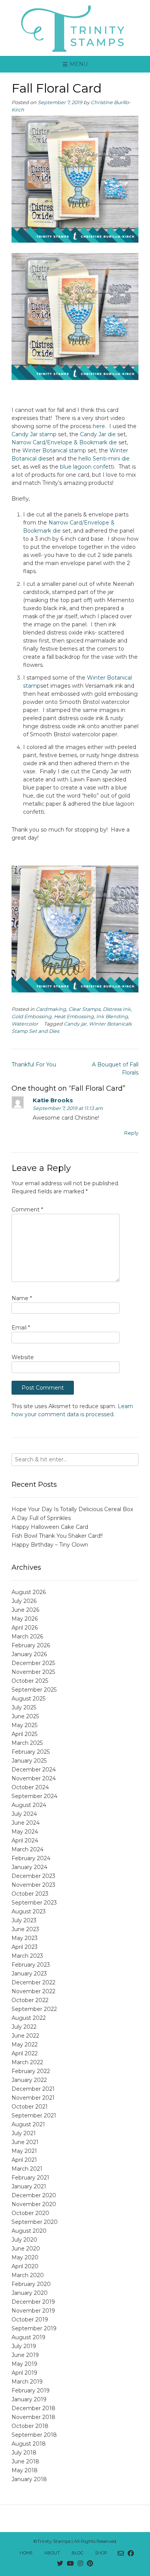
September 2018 (34, 2435)
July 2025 (24, 1707)
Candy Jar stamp (34, 434)
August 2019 (28, 2337)
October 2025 (30, 1681)
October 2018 (30, 2426)
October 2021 (30, 2107)
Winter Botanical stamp (54, 450)
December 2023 (33, 1876)
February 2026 (31, 1645)
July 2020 (24, 2240)
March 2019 (27, 2382)
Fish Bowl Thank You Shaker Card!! (57, 1536)
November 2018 (33, 2417)
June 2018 (25, 2461)
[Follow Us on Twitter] (60, 2564)
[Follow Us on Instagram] (80, 2564)
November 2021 (33, 2098)
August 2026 (29, 1592)
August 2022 (29, 2018)
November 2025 (33, 1672)
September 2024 (34, 1796)
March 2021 (27, 2169)
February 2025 (31, 1752)
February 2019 (31, 2390)
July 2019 (24, 2346)
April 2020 (25, 2266)
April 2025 (24, 1734)
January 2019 (29, 2399)
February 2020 (31, 2284)
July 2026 (24, 1601)
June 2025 (25, 1716)
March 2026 (27, 1636)
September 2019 (34, 2328)
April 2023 (25, 1947)
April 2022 (25, 2053)
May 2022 (25, 2045)
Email (21, 1328)
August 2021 (28, 2124)
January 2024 (29, 1867)
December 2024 (34, 1770)
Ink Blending (112, 1016)
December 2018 (33, 2408)
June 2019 (25, 2355)
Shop (101, 2553)
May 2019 (24, 2364)
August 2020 (29, 2231)
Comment (27, 1210)
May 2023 (25, 1938)
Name (22, 1298)
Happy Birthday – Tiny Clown (50, 1545)
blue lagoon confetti (87, 467)
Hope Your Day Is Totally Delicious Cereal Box (72, 1509)
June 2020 (26, 2249)
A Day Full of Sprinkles (41, 1518)
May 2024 (25, 1832)
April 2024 (25, 1840)
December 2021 (33, 2089)
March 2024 (27, 1849)
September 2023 (34, 1903)
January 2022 (29, 2080)
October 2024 (30, 1787)
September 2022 (34, 2009)
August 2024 (29, 1805)
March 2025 (27, 1743)
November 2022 (33, 1991)
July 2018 (24, 2453)
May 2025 (24, 1725)
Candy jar (75, 1024)
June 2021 (25, 2142)
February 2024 (31, 1858)
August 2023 (29, 1911)
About (52, 2553)
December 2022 (33, 1982)
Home (26, 2553)
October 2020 (30, 2213)
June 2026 (25, 1610)
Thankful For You (34, 1064)
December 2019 (33, 2302)
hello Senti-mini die (104, 459)
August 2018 (29, 2444)
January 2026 (29, 1654)
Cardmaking (51, 1009)
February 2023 (31, 1965)
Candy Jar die (98, 434)
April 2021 (24, 2160)
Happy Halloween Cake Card (50, 1527)
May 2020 (25, 2257)
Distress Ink (117, 1009)
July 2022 (24, 2027)
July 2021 (24, 2133)
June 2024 (26, 1823)
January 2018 (29, 2479)
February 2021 (30, 2178)
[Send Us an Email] (121, 2554)
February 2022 (31, 2071)
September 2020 (35, 2222)
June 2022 (25, 2036)
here (99, 426)
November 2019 (33, 2311)
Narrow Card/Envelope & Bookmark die (64, 442)
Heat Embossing (74, 1016)
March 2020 (28, 2275)
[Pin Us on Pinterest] (90, 2564)
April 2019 (24, 2373)
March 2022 (27, 2062)
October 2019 (30, 2320)
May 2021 (24, 2151)
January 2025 (29, 1761)
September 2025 (34, 1690)
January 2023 (29, 1974)
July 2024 (24, 1814)
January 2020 (30, 2293)
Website (23, 1357)
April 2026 (25, 1628)
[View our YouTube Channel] (70, 2564)
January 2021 (29, 2186)
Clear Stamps (84, 1009)
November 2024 (34, 1778)
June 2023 (25, 1929)
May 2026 (25, 1619)
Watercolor (25, 1024)
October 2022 (30, 2000)
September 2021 (34, 2115)
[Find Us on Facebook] (131, 2554)
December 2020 (34, 2195)
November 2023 (33, 1885)
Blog (77, 2553)
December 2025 (33, 1663)
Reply (131, 1133)
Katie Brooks (53, 1100)
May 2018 (25, 2470)
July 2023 (24, 1920)
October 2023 (30, 1894)
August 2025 (28, 1699)
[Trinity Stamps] (75, 28)
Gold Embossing (32, 1016)
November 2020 (34, 2204)
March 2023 (27, 1956)
